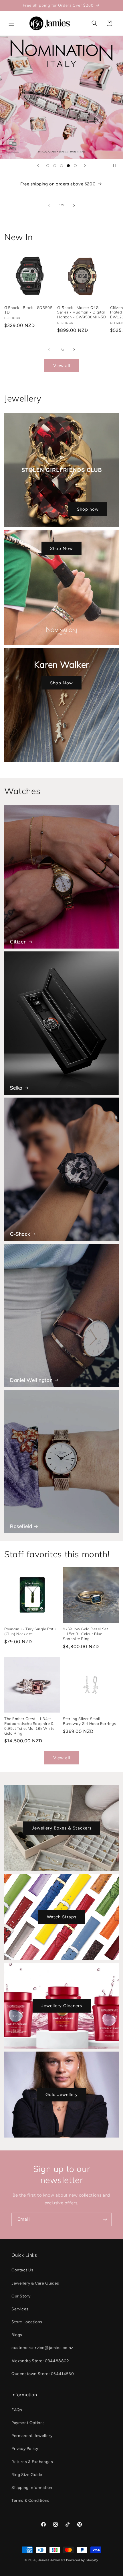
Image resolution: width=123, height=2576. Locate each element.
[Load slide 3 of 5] (61, 166)
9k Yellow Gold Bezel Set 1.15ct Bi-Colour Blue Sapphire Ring (85, 1634)
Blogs (17, 2335)
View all (62, 366)
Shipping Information (32, 2488)
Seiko (16, 1088)
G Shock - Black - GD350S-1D (29, 310)
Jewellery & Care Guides (35, 2283)
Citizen (18, 942)
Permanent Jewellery (32, 2436)
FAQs (17, 2410)
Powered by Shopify (82, 2560)
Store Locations (27, 2322)
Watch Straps (62, 1917)
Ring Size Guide (27, 2475)
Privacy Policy (25, 2449)
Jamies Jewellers (52, 2560)
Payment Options (28, 2423)
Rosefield (21, 1526)
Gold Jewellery (62, 2095)
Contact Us (22, 2270)
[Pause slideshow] (117, 166)
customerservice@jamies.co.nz (42, 2348)
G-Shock (20, 1234)
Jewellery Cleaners (62, 2006)
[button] (11, 23)
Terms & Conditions (30, 2500)
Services (20, 2309)
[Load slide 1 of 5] (48, 166)
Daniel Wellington (31, 1380)
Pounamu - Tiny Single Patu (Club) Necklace (30, 1631)
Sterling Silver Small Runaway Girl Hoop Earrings (90, 1721)
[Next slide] (85, 166)
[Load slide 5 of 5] (75, 166)
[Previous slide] (38, 166)
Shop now (88, 509)
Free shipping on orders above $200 (58, 184)
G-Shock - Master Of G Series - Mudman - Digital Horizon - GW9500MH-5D (82, 312)
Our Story (21, 2296)
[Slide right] (74, 205)
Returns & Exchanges (32, 2462)
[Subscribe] (105, 2219)
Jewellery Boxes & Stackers (62, 1828)
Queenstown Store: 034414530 (43, 2374)
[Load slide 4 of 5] (68, 166)
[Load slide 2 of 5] (55, 166)
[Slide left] (49, 205)
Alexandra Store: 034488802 (40, 2361)
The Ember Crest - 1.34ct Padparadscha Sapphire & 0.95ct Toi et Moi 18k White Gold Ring (29, 1726)
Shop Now (61, 548)
